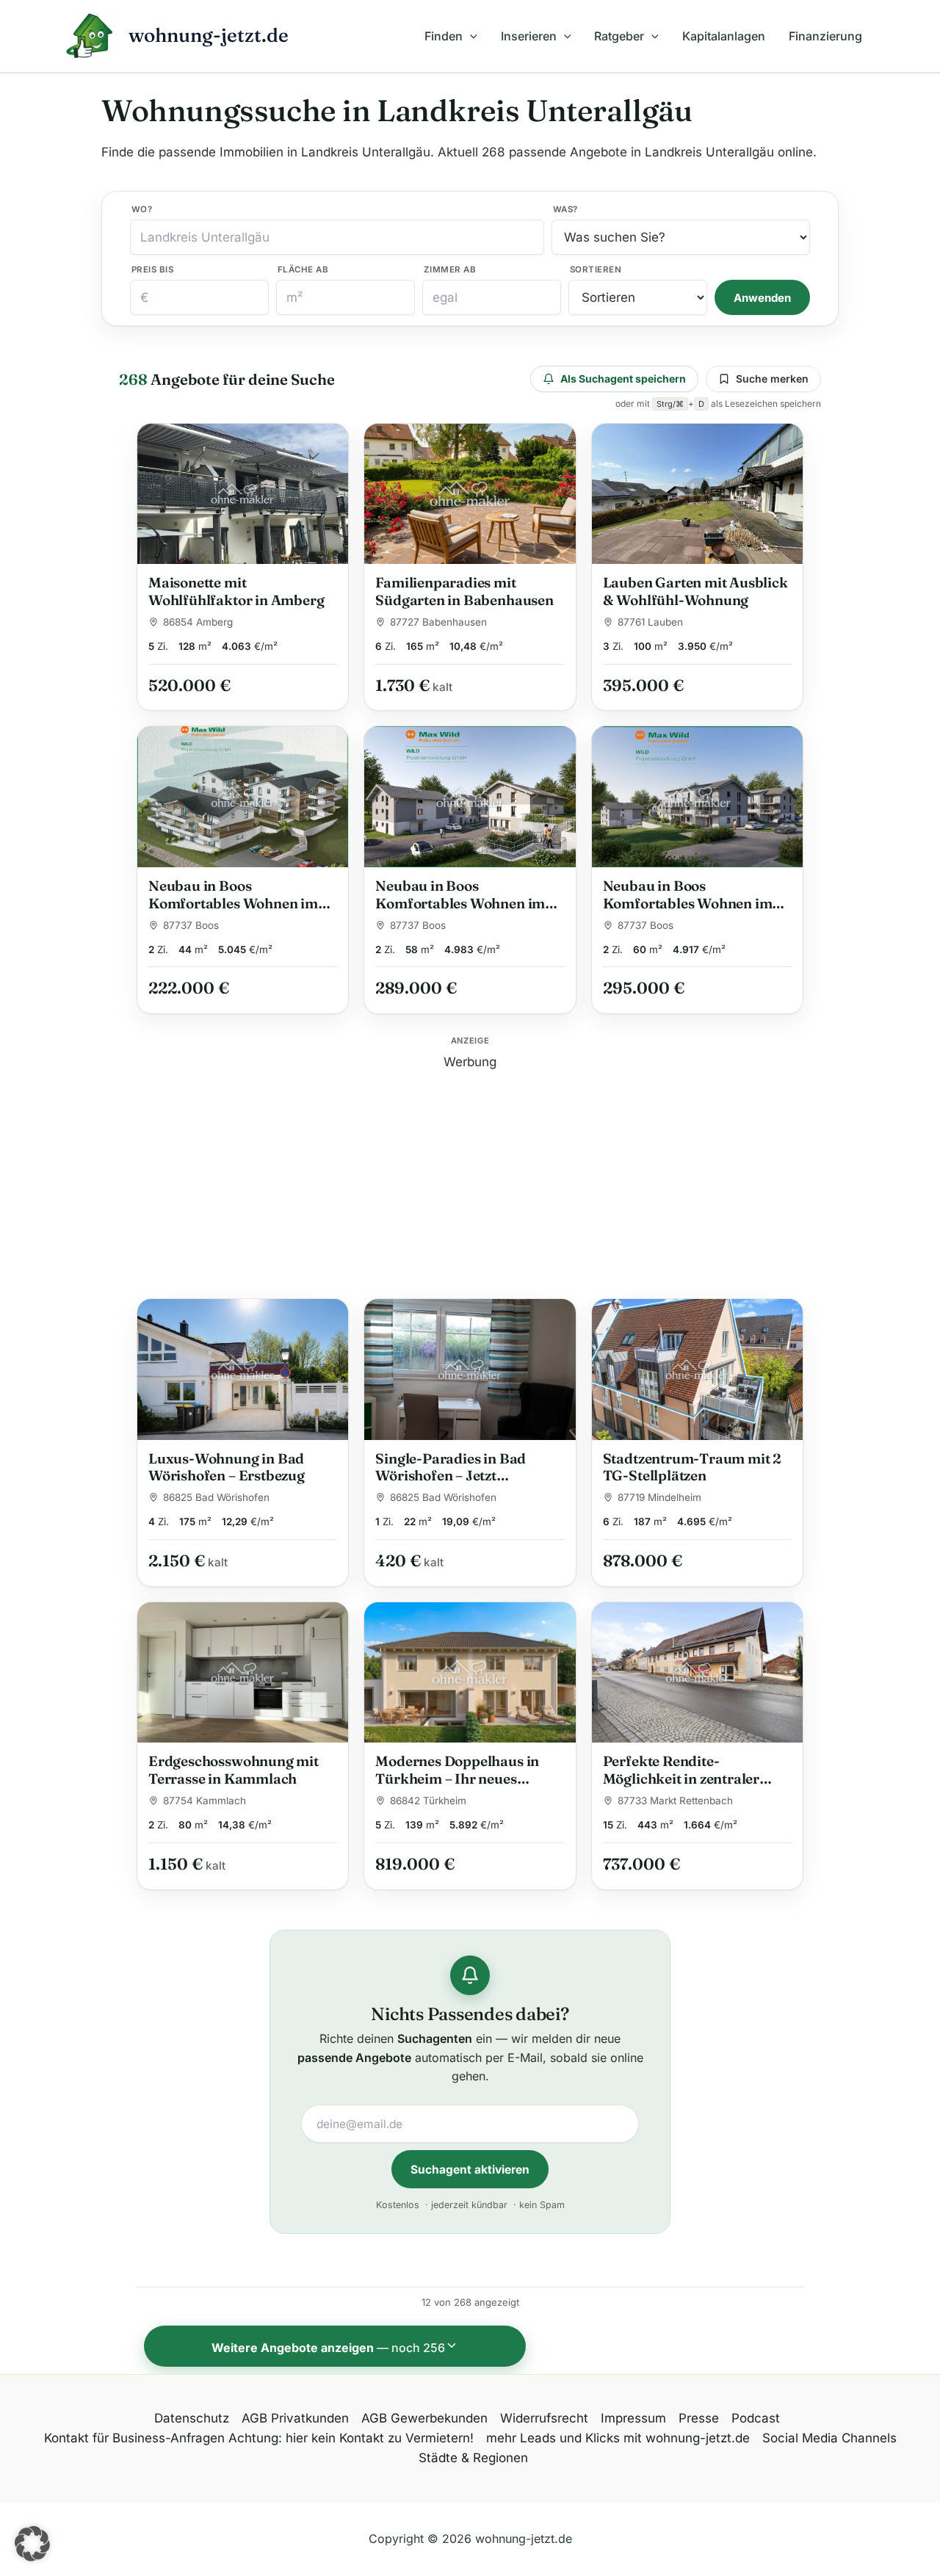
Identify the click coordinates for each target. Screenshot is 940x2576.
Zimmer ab (450, 269)
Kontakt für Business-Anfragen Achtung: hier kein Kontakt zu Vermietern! (259, 2438)
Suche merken (772, 379)
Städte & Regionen (473, 2458)
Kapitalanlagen (724, 36)
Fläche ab (303, 269)
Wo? (142, 209)
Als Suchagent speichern (623, 379)
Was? (565, 209)
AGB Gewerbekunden (424, 2418)
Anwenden (762, 298)
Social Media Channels (829, 2438)
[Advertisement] (470, 1175)
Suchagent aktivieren (470, 2170)
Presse (699, 2418)
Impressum (633, 2418)
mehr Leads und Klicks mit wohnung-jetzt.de (618, 2438)
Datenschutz (192, 2418)
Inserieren (529, 36)
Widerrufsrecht (544, 2418)
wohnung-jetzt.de (209, 35)
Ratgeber (619, 36)
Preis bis (152, 269)
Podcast (756, 2418)
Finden (444, 36)
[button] (470, 36)
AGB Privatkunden (295, 2418)
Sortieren (596, 269)
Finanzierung (825, 36)
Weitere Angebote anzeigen (328, 2348)
